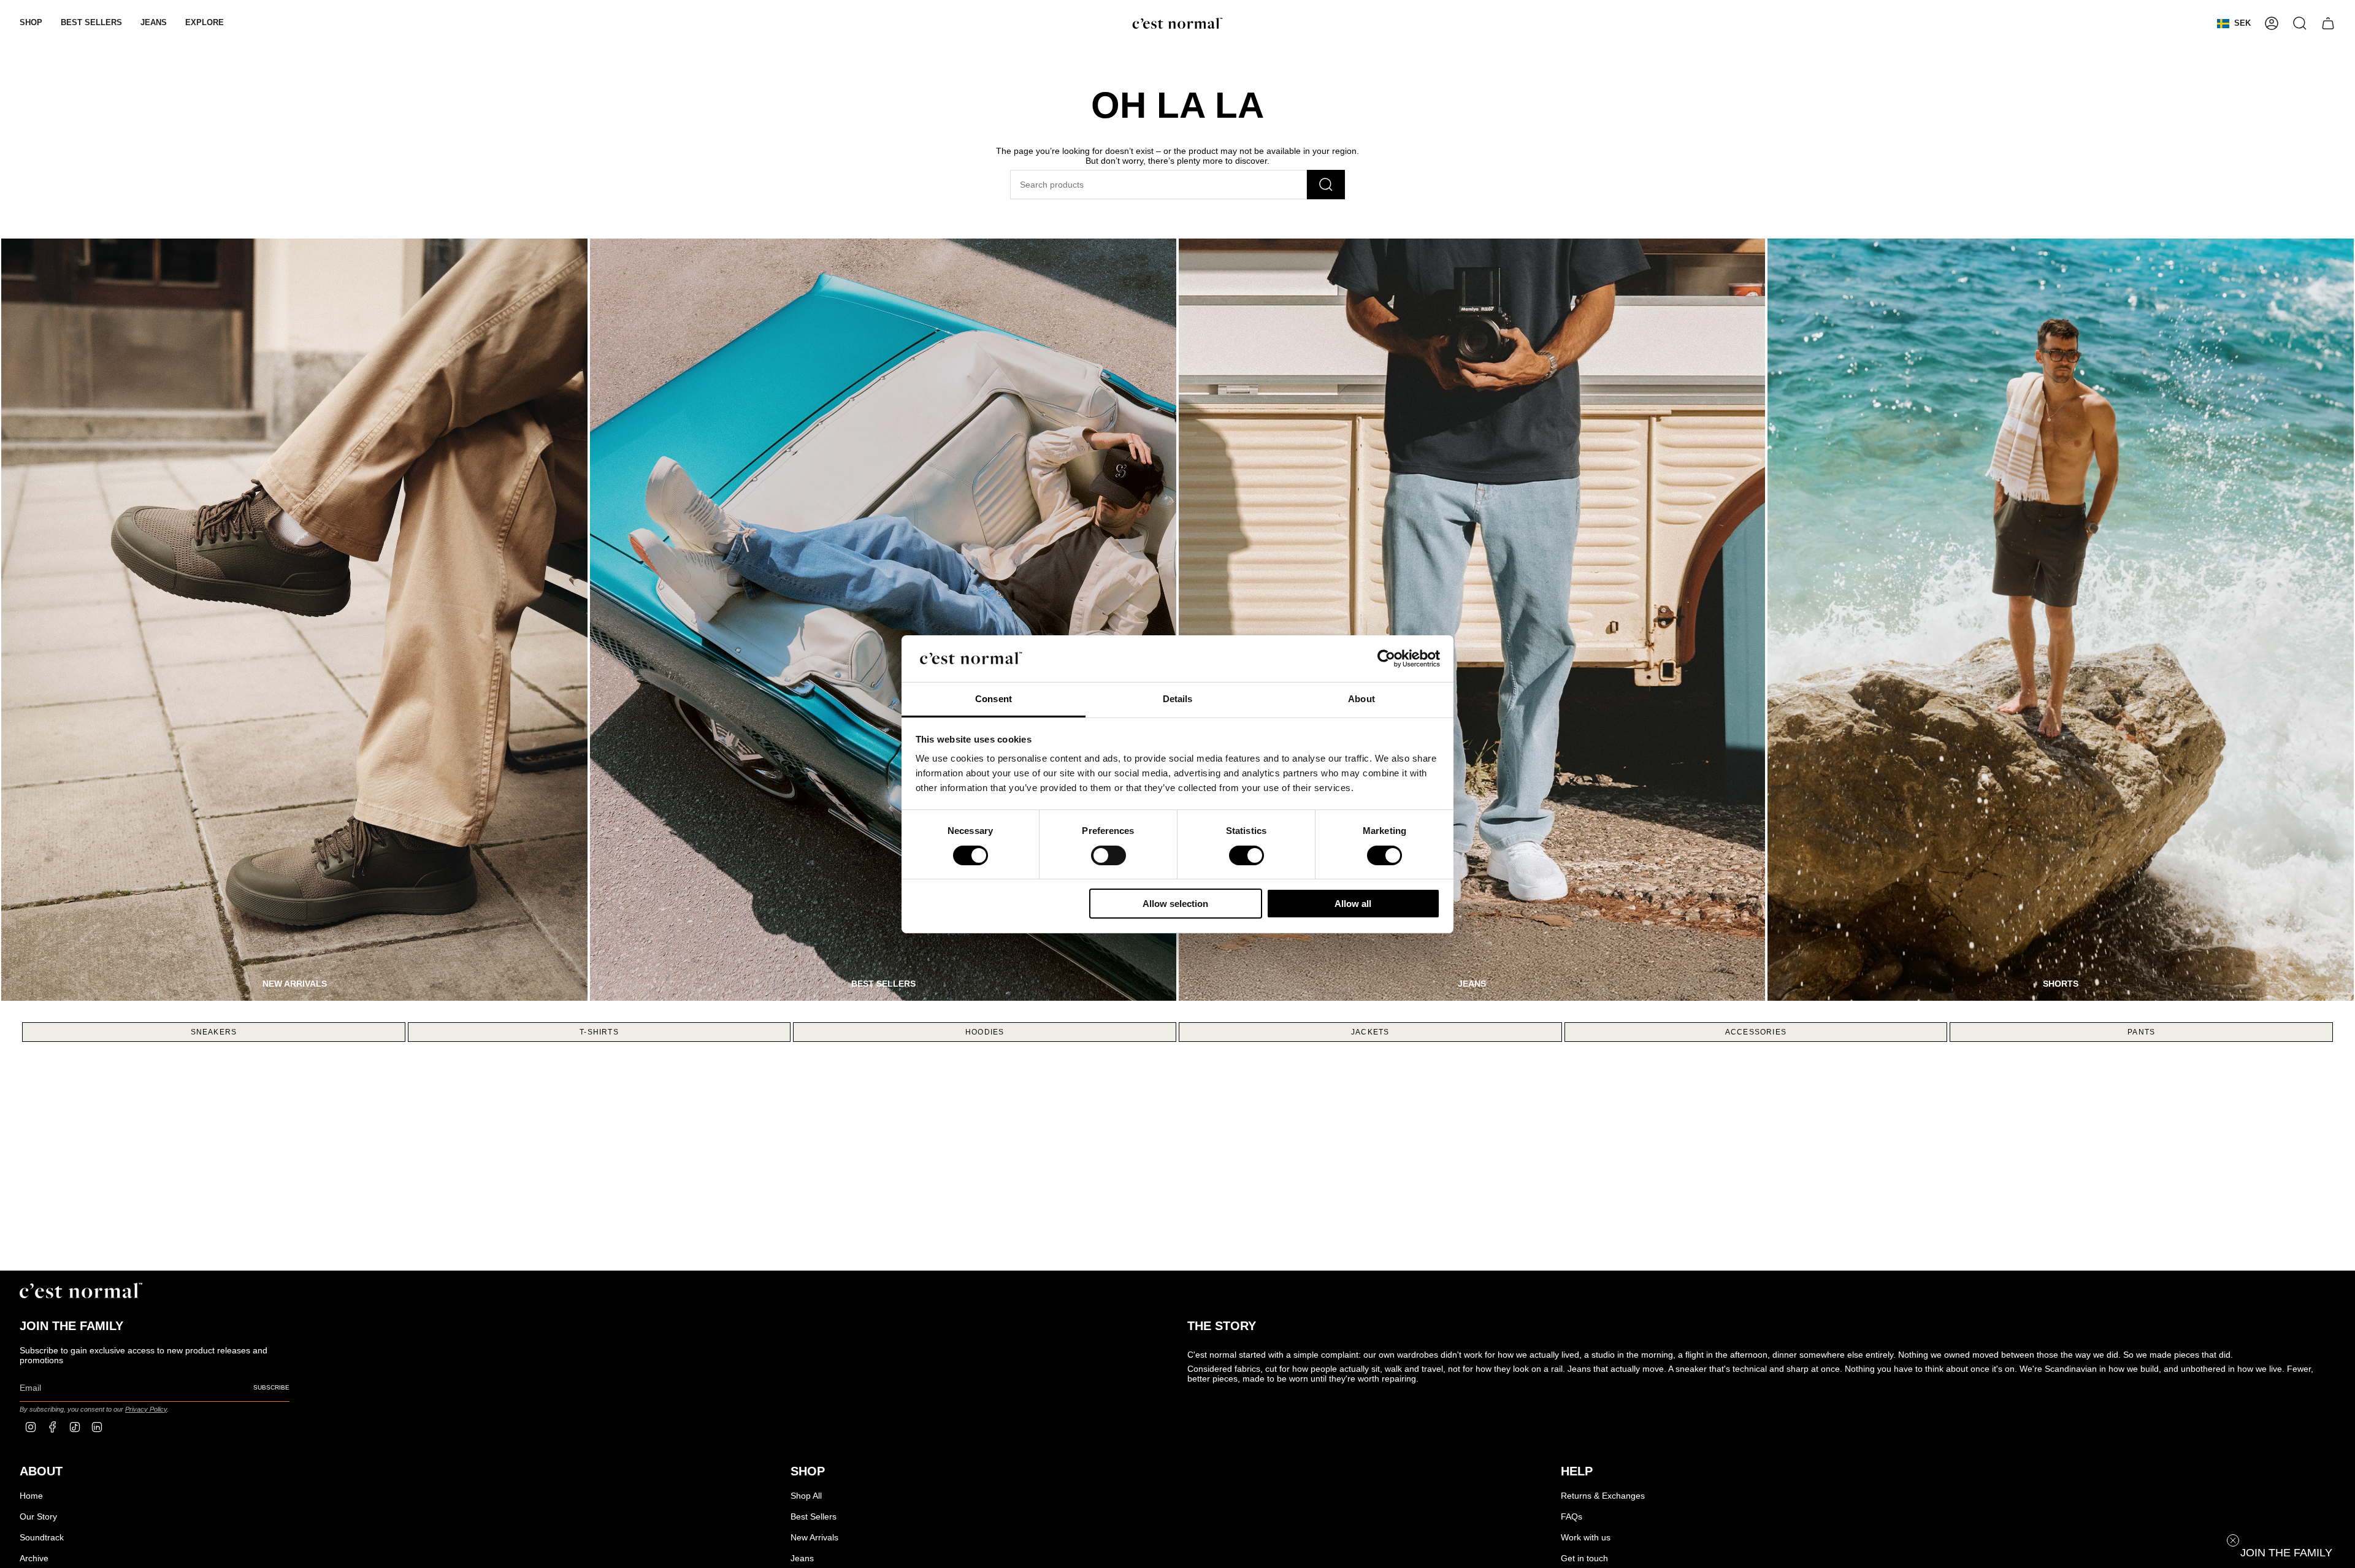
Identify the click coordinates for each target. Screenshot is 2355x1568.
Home (31, 1496)
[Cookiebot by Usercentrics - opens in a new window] (1386, 659)
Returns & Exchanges (1603, 1496)
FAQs (1572, 1516)
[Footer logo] (81, 1291)
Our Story (38, 1516)
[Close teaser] (2233, 1540)
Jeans (802, 1558)
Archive (34, 1558)
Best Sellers (814, 1516)
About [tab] (1361, 699)
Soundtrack (42, 1537)
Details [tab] (1178, 699)
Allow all (1353, 904)
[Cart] (2328, 23)
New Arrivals (814, 1537)
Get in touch (1584, 1558)
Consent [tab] (994, 699)
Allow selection (1175, 904)
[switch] (1109, 855)
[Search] (1326, 185)
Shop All (806, 1496)
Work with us (1586, 1537)
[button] (31, 23)
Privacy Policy (146, 1409)
